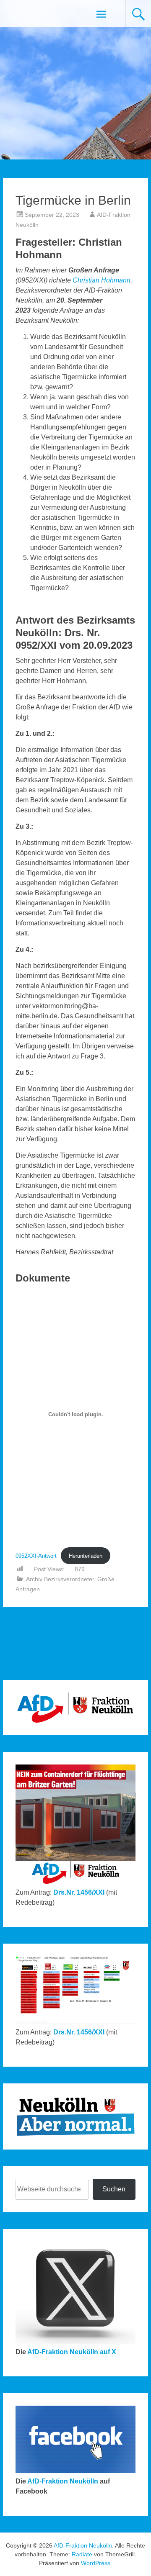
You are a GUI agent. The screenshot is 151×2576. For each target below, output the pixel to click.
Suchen (114, 2189)
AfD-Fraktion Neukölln (63, 2481)
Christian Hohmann (102, 280)
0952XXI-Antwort (36, 1556)
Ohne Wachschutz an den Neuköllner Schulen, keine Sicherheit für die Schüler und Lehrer (34, 1648)
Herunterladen (86, 1556)
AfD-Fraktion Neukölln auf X (72, 2352)
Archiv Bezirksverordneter (60, 1579)
